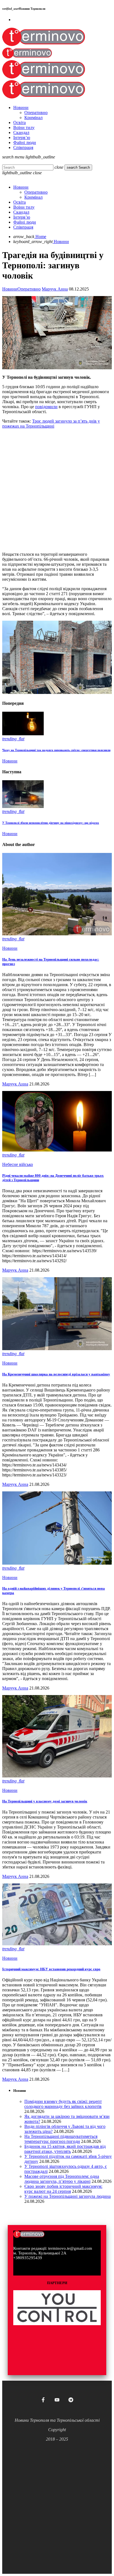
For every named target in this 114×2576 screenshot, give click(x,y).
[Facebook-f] (43, 2400)
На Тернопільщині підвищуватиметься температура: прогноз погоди (61, 2139)
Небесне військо (18, 1164)
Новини (10, 289)
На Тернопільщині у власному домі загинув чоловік (45, 1801)
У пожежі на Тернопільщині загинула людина (68, 2196)
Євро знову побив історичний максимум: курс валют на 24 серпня (63, 2189)
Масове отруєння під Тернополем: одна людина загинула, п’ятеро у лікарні (62, 2179)
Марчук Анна (55, 289)
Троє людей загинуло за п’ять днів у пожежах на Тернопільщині (51, 424)
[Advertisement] (57, 490)
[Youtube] (57, 2400)
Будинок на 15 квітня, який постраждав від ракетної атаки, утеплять (65, 2149)
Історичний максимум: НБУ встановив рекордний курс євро (51, 1969)
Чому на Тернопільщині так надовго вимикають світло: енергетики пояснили (56, 750)
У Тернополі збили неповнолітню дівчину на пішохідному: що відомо (51, 823)
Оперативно (29, 289)
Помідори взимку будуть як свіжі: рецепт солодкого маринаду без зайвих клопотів (63, 2104)
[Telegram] (71, 2400)
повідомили (46, 407)
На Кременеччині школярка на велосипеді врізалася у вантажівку (56, 1374)
